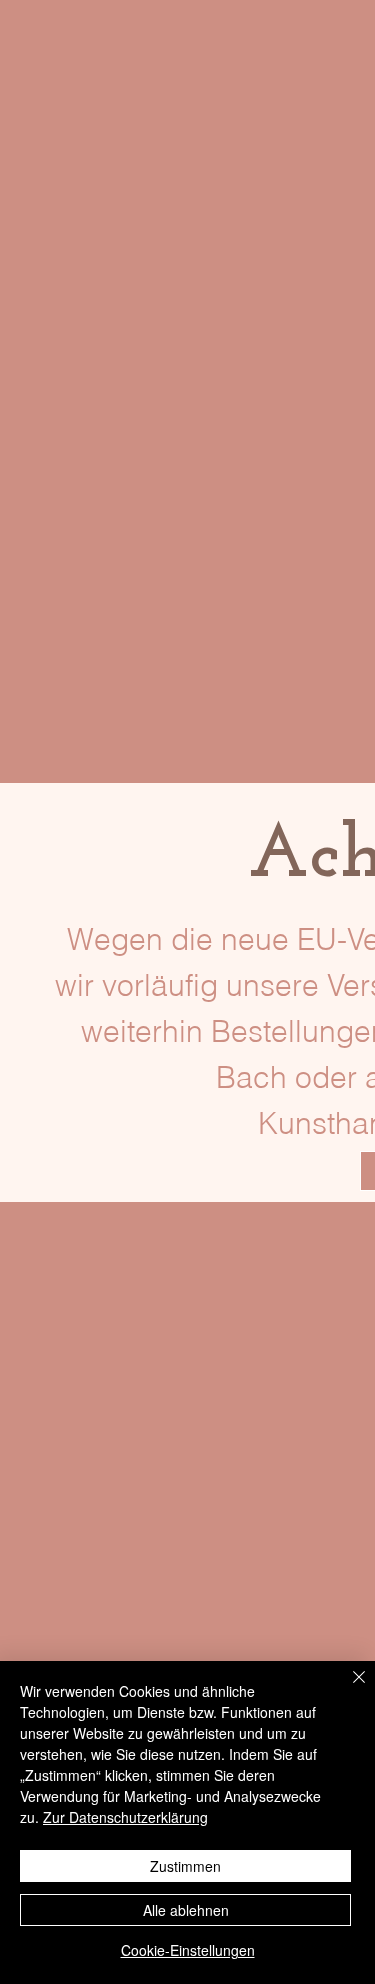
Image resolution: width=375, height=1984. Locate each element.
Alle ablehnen (186, 1910)
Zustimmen (185, 1866)
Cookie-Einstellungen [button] (188, 1950)
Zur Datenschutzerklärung (125, 1817)
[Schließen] (347, 1689)
